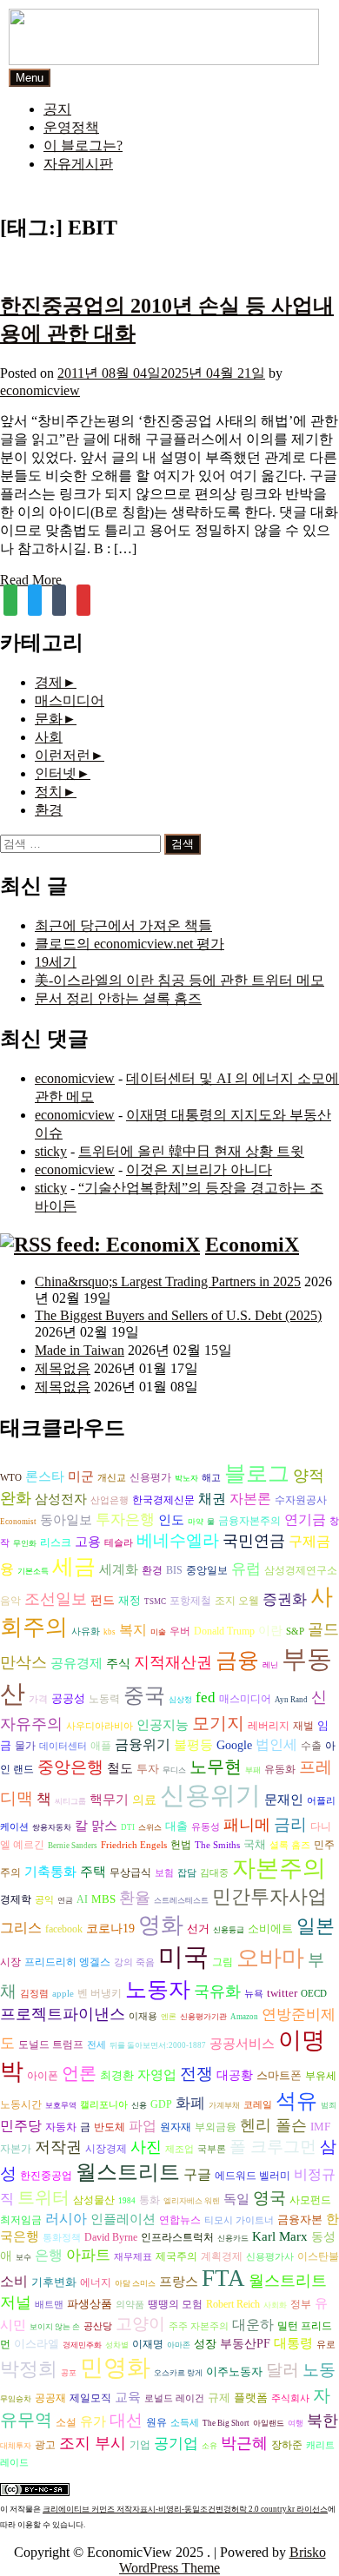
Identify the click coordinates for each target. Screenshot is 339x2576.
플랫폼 (251, 2398)
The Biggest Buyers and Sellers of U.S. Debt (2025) (178, 1315)
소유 (209, 2446)
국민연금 (254, 1541)
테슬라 (119, 1543)
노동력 (104, 1699)
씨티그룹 (70, 1801)
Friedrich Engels (134, 1845)
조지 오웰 (237, 1601)
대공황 (235, 2075)
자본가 (16, 2149)
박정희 (29, 2369)
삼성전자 (61, 1499)
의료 (144, 1800)
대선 (126, 2420)
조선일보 (56, 1599)
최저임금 (21, 2220)
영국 (269, 2198)
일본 (316, 1926)
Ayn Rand (291, 1700)
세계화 (119, 1569)
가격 (38, 1699)
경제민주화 (82, 2345)
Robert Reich (233, 2305)
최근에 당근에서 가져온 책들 (123, 925)
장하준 (287, 2445)
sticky (51, 1151)
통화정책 (62, 2238)
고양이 (140, 2324)
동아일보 (66, 1519)
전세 (96, 2045)
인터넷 (56, 773)
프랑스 (179, 2282)
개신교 (112, 1478)
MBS (103, 1899)
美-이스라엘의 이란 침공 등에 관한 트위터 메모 (179, 980)
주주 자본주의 (199, 2326)
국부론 (212, 2149)
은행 (49, 2255)
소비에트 (270, 1929)
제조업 (179, 2149)
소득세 (185, 2423)
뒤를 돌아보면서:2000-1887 (158, 2045)
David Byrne (111, 2237)
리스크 (56, 1542)
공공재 (50, 2398)
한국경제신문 (163, 1500)
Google (234, 1745)
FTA (223, 2278)
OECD (314, 1994)
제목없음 (63, 1368)
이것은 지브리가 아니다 (199, 1169)
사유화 (86, 1631)
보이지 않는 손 (55, 2327)
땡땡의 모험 (175, 2305)
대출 (176, 1826)
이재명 (148, 2345)
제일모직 (90, 2398)
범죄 (329, 2105)
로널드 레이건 (174, 2398)
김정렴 (34, 1994)
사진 (146, 2147)
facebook (64, 1929)
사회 (49, 737)
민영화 (115, 2368)
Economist (18, 1522)
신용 (139, 2105)
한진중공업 (46, 2176)
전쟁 (196, 2074)
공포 (69, 2373)
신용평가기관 (203, 2017)
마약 (196, 1522)
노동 (319, 2370)
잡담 (187, 1873)
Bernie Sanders (73, 1846)
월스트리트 (128, 2172)
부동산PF (245, 2344)
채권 (212, 1499)
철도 (120, 1768)
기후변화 (54, 2282)
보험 (164, 1873)
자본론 (250, 1499)
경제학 (16, 1899)
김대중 (214, 1873)
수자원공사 (301, 1500)
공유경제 (76, 1663)
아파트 (88, 2255)
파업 (143, 2126)
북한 (322, 2421)
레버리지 (269, 1726)
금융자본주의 (249, 1521)
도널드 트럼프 (51, 2044)
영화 (161, 1925)
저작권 (58, 2147)
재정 (130, 1600)
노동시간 (21, 2105)
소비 (14, 2281)
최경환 (117, 2075)
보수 (23, 2257)
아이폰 (43, 2076)
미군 (81, 1476)
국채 (255, 1844)
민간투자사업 (269, 1896)
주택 (93, 1872)
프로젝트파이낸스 (63, 2014)
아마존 (179, 2345)
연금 (65, 1900)
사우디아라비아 (100, 1726)
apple (63, 1994)
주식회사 (290, 2398)
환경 (49, 810)
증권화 (285, 1599)
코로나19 (110, 1929)
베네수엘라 (178, 1540)
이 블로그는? (83, 145)
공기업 (176, 2444)
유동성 (206, 1827)
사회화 (275, 2305)
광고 (45, 2445)
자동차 (61, 2127)
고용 (88, 1541)
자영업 (157, 2075)
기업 (140, 2445)
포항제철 (190, 1601)
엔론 (169, 2017)
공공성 (68, 1698)
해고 (211, 1478)
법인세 (276, 1744)
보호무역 (61, 2105)
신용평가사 (270, 2257)
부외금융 (216, 2127)
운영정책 (71, 127)
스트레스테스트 (181, 1900)
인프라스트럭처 (177, 2238)
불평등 (193, 1744)
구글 (197, 2174)
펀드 (103, 1600)
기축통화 (50, 1871)
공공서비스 (242, 2043)
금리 (290, 1824)
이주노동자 (234, 2371)
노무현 (216, 1767)
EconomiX (252, 1245)
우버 (180, 1631)
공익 (44, 1900)
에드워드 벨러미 (253, 2176)
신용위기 (210, 1795)
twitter (282, 1993)
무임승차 (16, 2399)
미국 (183, 1957)
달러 (282, 2370)
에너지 (96, 2282)
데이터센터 (63, 1746)
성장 (205, 2344)
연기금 (305, 1519)
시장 (10, 1962)
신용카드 (233, 2238)
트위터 (43, 2197)
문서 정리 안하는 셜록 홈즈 (118, 998)
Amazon (244, 2017)
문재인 (284, 1800)
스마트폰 (279, 2075)
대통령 (293, 2343)
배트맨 (49, 2305)
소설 (66, 2423)
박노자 (186, 1478)
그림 (223, 1962)
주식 (118, 1664)
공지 (57, 109)
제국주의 (176, 2257)
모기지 (218, 1723)
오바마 (270, 1958)
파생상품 (90, 2304)
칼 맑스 (96, 1826)
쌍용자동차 (52, 1827)
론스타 (45, 1476)
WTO (11, 1478)
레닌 (270, 1665)
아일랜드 (269, 2423)
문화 (49, 719)
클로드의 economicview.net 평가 (130, 944)
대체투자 (16, 2446)
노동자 (158, 1989)
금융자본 (300, 2219)
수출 (311, 1746)
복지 (133, 1630)
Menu (30, 78)
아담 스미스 (135, 2283)
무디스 (174, 1770)
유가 (93, 2421)
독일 (236, 2199)
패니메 (247, 1825)
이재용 (143, 2016)
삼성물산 (94, 2200)
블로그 (257, 1473)
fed (206, 1698)
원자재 (176, 2127)
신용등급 (229, 1930)
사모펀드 (310, 2200)
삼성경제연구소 (301, 1571)
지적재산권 (173, 1662)
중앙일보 (207, 1571)
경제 (49, 682)
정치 (49, 792)
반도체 (110, 2127)
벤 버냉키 (100, 1993)
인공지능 (163, 1724)
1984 (127, 2201)
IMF (320, 2127)
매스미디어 (70, 700)
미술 (158, 1632)
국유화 (217, 1991)
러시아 (66, 2219)
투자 (148, 1769)
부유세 (321, 2076)
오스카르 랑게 (178, 2373)
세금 (74, 1566)
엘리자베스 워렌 (192, 2201)
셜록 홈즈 (290, 1845)
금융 (237, 1660)
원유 (156, 2422)
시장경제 (106, 2149)
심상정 (180, 1700)
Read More (31, 580)
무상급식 (130, 1873)
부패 (253, 1770)
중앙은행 (70, 1767)
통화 (150, 2200)
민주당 (21, 2126)
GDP (161, 2105)
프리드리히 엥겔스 (67, 1962)
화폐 (190, 2103)
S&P (295, 1631)
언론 (79, 2073)
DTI (128, 1827)
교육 (128, 2397)
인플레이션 (123, 2219)
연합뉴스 (180, 2220)
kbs (110, 1632)
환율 (135, 1898)
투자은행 (125, 1519)
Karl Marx (280, 2236)
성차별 (117, 2345)
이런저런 (63, 755)
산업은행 (110, 1500)
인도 (171, 1519)
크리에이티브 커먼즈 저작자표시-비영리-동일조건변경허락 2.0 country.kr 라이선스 (185, 2509)
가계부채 (224, 2105)
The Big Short (226, 2423)
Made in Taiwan (80, 1350)
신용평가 (150, 1478)
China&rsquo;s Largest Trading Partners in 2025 (168, 1281)
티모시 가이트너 (239, 2220)
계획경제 (222, 2257)
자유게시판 (78, 164)
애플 (101, 1746)
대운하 (253, 2325)
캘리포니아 (104, 2105)
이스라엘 (37, 2344)
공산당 (98, 2326)
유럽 (246, 1569)
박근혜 (244, 2443)
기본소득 (33, 1571)
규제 (219, 2398)
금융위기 (143, 1744)
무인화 (25, 1543)
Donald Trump (224, 1631)
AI (82, 1899)
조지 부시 (93, 2443)
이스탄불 (318, 2257)
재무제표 (133, 2257)
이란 (270, 1631)
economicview (40, 390)
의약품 (130, 2305)
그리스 (21, 1928)
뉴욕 (254, 1994)
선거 (198, 1929)
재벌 (303, 1726)
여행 (296, 2423)
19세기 (56, 962)
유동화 (280, 1770)
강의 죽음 (134, 1962)
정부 (301, 2305)
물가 (25, 1746)
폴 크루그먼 (273, 2147)
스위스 (150, 1827)
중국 (144, 1695)
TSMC (155, 1602)
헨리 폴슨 (273, 2125)
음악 (10, 1601)
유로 (326, 2345)
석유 (296, 2101)
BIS (174, 1571)
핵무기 (109, 1800)
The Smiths (217, 1845)
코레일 (258, 2105)
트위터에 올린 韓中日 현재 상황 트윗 (191, 1151)
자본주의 (279, 1868)
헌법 (181, 1845)
